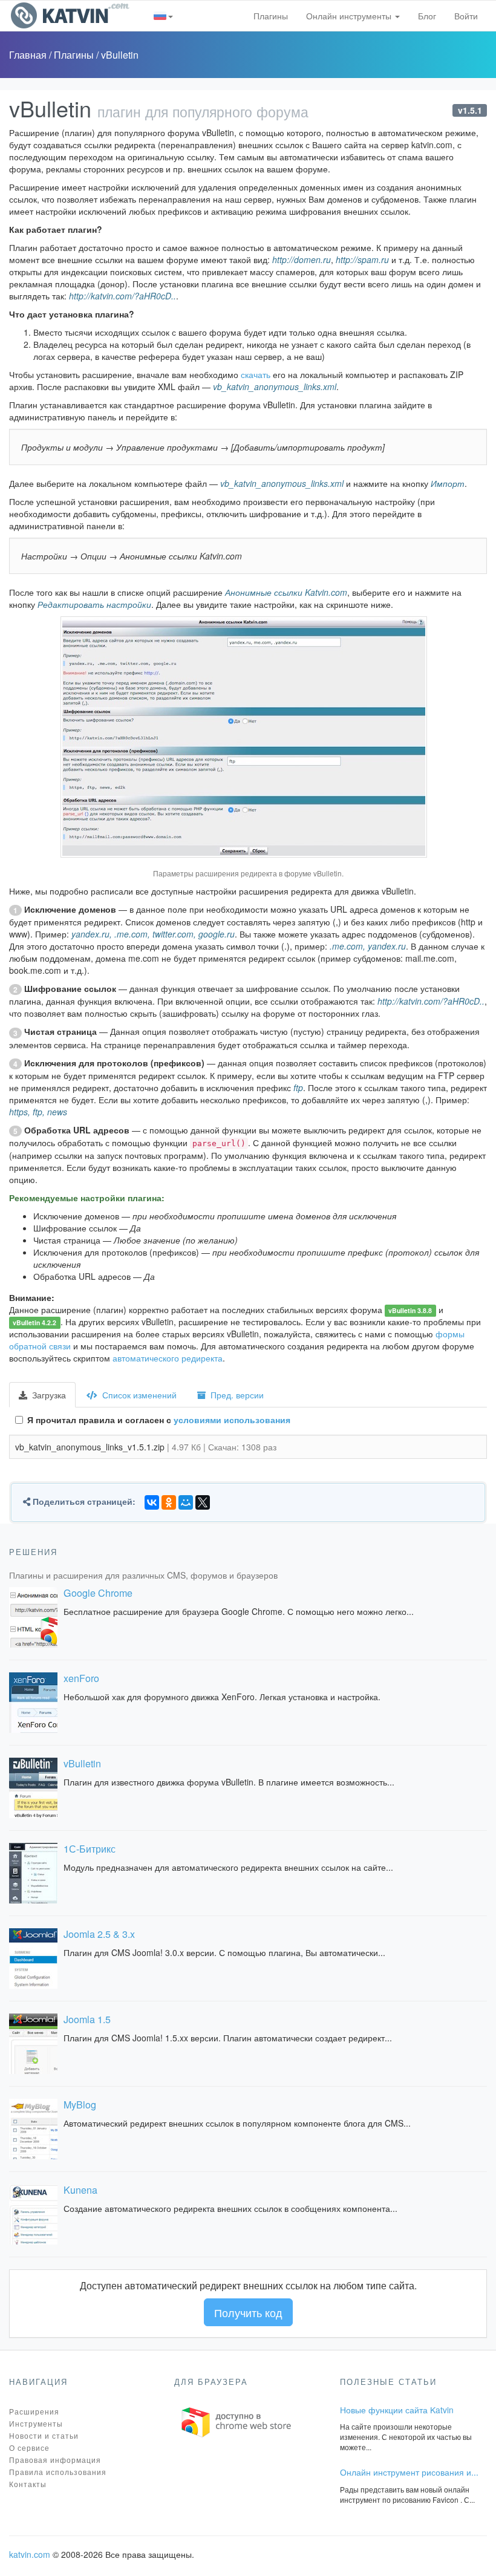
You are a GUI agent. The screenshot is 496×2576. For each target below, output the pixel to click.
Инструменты (36, 2423)
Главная (29, 55)
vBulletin (120, 55)
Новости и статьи (44, 2435)
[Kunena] (33, 2214)
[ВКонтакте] (152, 1502)
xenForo (81, 1678)
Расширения (34, 2411)
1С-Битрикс (90, 1849)
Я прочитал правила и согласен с (159, 1420)
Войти (466, 16)
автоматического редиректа (168, 1358)
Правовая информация (55, 2460)
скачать (256, 374)
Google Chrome (98, 1593)
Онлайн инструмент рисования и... (409, 2472)
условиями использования (232, 1420)
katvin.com (30, 2554)
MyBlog (80, 2105)
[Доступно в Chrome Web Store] (237, 2421)
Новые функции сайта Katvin (397, 2410)
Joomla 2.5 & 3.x (99, 1934)
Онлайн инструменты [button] (350, 16)
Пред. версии (236, 1395)
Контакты (28, 2484)
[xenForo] (33, 1703)
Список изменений (138, 1395)
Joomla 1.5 (87, 2019)
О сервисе (29, 2447)
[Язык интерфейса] (164, 16)
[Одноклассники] (169, 1502)
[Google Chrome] (33, 1617)
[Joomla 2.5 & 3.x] (33, 1958)
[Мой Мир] (186, 1502)
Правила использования (58, 2472)
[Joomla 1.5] (33, 2044)
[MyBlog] (33, 2129)
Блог (427, 16)
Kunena (80, 2190)
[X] (203, 1502)
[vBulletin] (33, 1788)
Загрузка (48, 1395)
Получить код (248, 2312)
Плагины (271, 16)
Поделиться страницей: (83, 1501)
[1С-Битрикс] (33, 1873)
